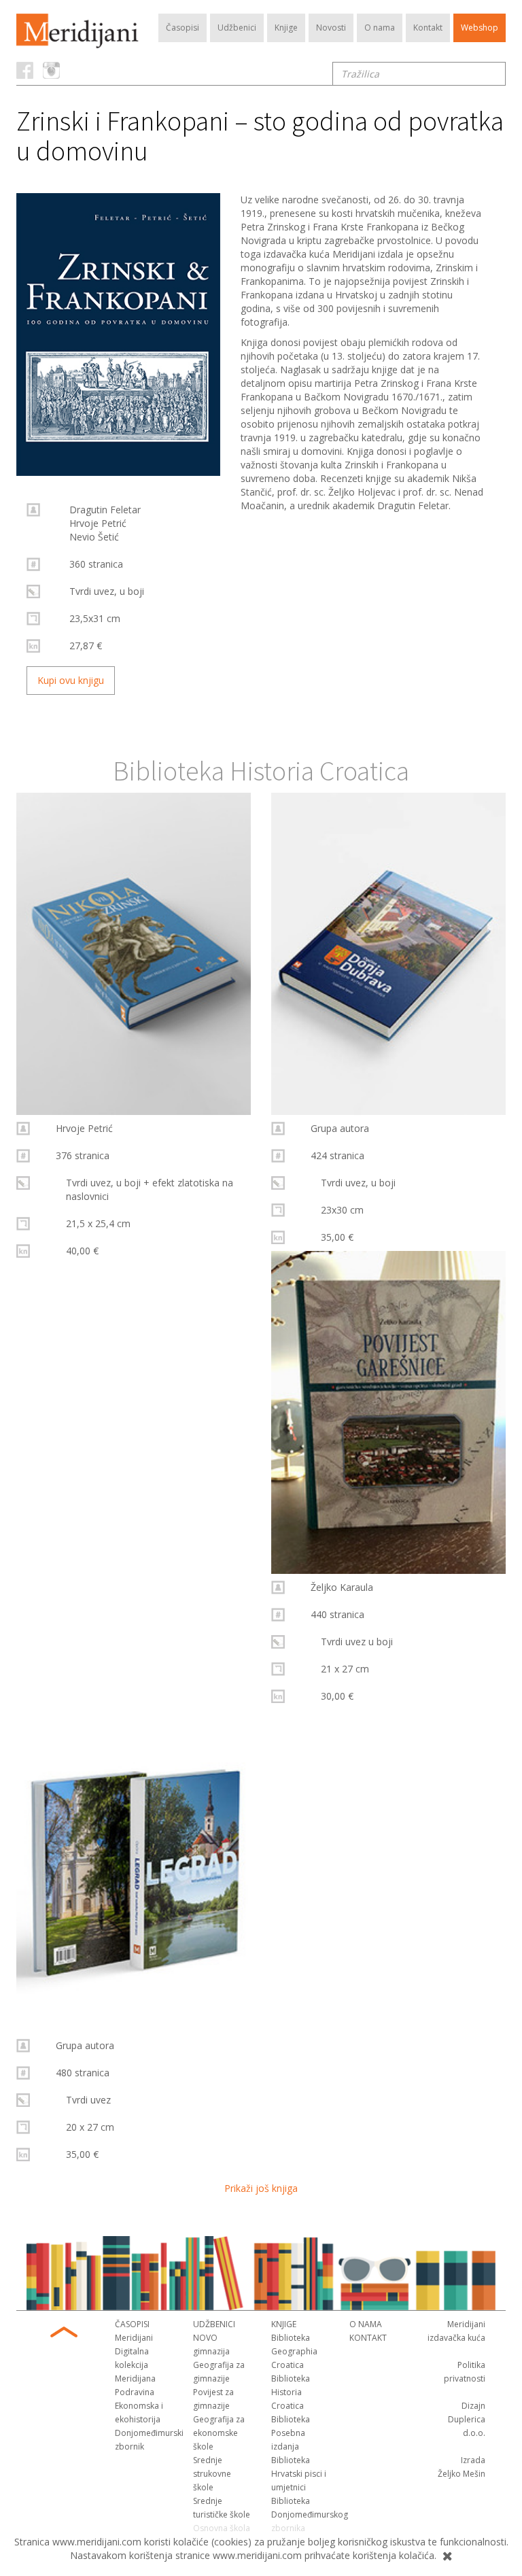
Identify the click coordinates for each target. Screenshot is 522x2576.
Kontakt (428, 28)
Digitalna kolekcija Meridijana (135, 2365)
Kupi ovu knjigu (71, 680)
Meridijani (134, 2338)
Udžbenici (237, 28)
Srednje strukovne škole (212, 2474)
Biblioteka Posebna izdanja (291, 2433)
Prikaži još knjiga (261, 2188)
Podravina (135, 2392)
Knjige (286, 28)
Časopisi (182, 28)
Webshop (480, 28)
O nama (380, 28)
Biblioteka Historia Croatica (291, 2392)
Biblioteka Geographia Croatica (294, 2351)
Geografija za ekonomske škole (219, 2433)
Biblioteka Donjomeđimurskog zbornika (310, 2514)
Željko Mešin (462, 2474)
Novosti (331, 28)
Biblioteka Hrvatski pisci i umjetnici (299, 2474)
